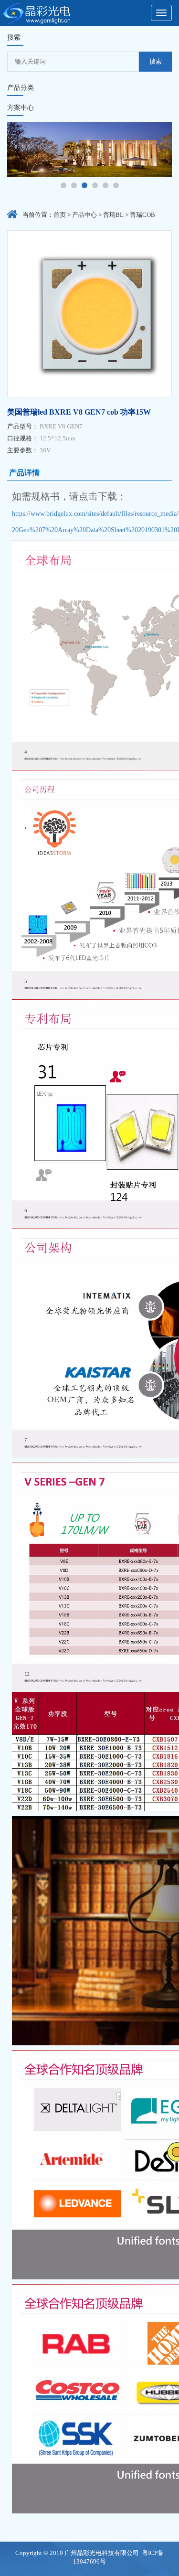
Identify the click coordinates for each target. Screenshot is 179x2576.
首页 (60, 215)
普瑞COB (142, 215)
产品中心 (84, 215)
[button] (63, 185)
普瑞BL (113, 215)
